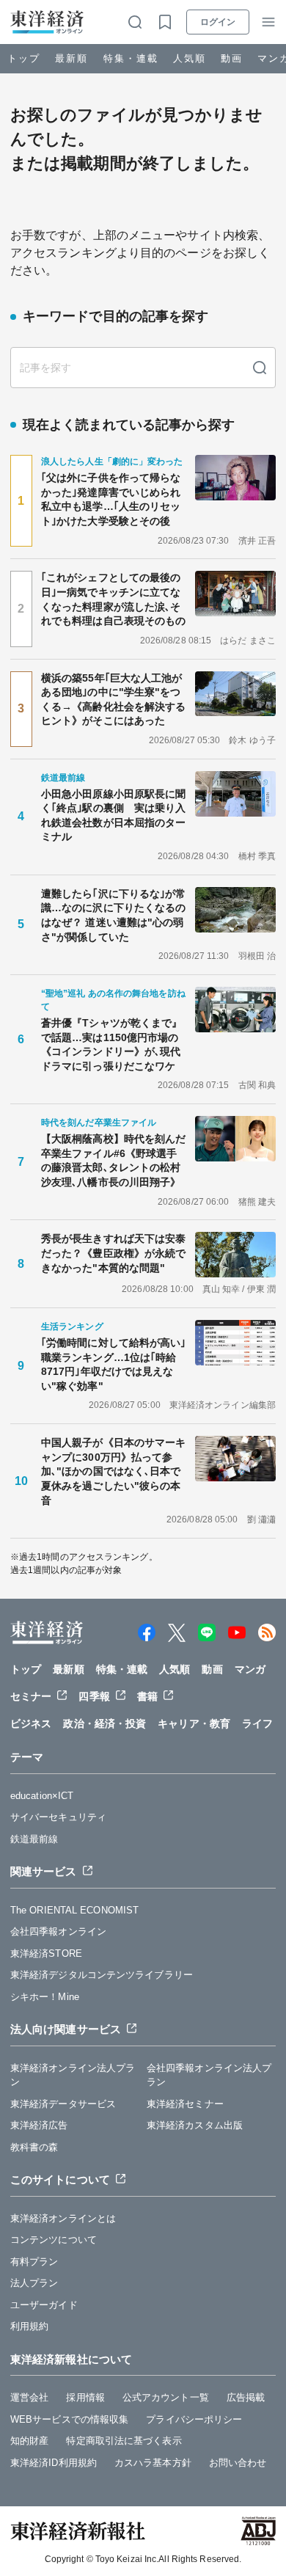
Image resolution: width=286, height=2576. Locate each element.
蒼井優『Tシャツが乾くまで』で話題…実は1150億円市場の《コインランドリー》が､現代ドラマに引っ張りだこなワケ (111, 1044)
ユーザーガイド (44, 2305)
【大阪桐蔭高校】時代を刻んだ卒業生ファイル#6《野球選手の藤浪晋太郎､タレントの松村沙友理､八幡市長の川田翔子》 (113, 1160)
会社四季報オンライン (58, 1931)
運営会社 (29, 2397)
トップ (24, 58)
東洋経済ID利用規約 (54, 2463)
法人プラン (34, 2283)
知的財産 (29, 2441)
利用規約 (29, 2326)
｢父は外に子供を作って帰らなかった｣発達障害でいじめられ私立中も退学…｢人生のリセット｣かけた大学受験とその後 (111, 499)
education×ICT (42, 1796)
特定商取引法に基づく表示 (124, 2441)
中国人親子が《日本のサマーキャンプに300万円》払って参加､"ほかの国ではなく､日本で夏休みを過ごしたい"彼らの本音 (113, 1471)
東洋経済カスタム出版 (195, 2125)
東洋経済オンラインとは (63, 2218)
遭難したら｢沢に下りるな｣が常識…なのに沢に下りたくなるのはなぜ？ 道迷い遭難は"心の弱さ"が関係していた (114, 915)
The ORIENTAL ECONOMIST (74, 1910)
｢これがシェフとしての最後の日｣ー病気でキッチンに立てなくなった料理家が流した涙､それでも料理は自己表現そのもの (113, 599)
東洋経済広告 (39, 2125)
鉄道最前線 (34, 1839)
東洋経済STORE (46, 1953)
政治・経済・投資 (104, 1723)
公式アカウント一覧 (166, 2397)
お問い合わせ (238, 2463)
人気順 (190, 58)
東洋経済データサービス (63, 2104)
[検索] (260, 368)
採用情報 (85, 2397)
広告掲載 (246, 2397)
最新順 (71, 58)
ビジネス (31, 1723)
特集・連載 (131, 58)
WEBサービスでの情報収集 (69, 2419)
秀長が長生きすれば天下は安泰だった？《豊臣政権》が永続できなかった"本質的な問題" (113, 1253)
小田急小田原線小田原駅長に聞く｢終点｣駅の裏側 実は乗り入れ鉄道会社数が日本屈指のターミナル (114, 816)
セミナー (31, 1696)
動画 (232, 58)
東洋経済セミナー (185, 2104)
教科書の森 (34, 2147)
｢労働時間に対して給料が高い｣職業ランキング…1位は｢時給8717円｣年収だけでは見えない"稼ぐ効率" (114, 1364)
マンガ (250, 1669)
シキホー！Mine (45, 1997)
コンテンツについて (54, 2240)
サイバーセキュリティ (58, 1817)
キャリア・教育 (194, 1723)
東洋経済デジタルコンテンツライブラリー (102, 1975)
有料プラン (34, 2262)
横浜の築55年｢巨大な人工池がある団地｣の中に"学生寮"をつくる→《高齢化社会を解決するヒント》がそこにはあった (113, 700)
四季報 (94, 1696)
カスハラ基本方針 (153, 2463)
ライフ (257, 1723)
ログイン (218, 22)
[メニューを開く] (268, 22)
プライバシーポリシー (194, 2419)
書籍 (147, 1696)
